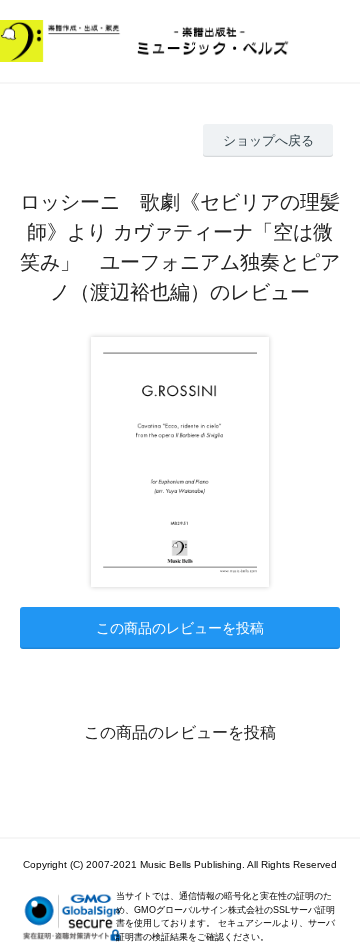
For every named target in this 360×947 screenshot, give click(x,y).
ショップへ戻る (268, 140)
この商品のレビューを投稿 (180, 628)
